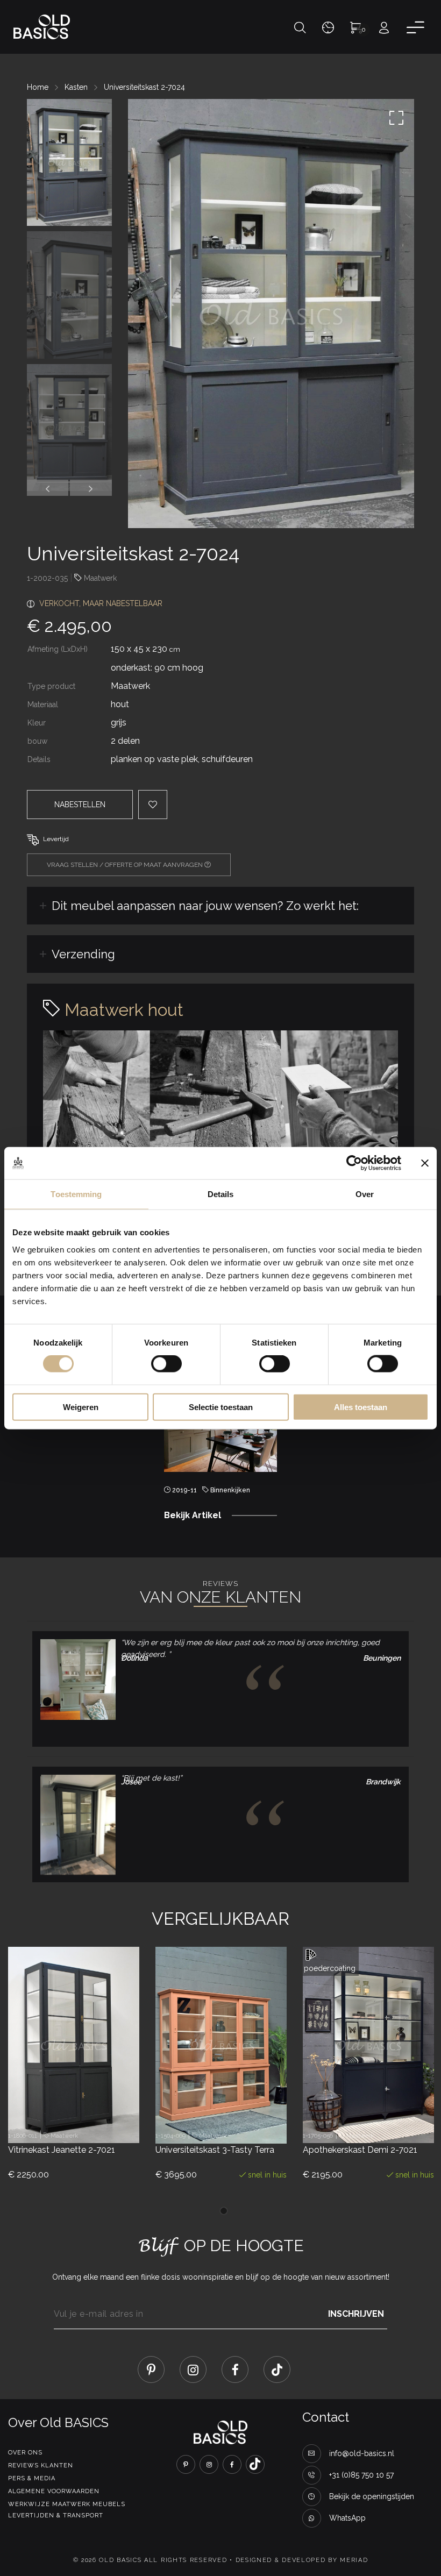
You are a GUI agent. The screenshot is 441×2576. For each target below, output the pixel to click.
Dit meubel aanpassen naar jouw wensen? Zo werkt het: (205, 906)
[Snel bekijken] (58, 2119)
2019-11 (184, 1490)
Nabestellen (80, 805)
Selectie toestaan (221, 1407)
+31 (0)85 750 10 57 (361, 2475)
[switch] (166, 1364)
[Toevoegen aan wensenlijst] (95, 2119)
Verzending (83, 954)
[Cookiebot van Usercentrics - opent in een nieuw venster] (354, 1163)
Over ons (25, 2453)
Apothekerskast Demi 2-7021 (360, 2150)
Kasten (76, 87)
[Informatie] (133, 2119)
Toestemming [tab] (76, 1194)
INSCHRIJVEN (356, 2314)
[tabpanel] (220, 1445)
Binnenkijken (230, 1490)
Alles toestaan (361, 1407)
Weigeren (81, 1407)
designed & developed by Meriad (302, 2560)
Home (38, 87)
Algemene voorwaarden (54, 2491)
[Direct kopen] (280, 2120)
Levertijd (56, 839)
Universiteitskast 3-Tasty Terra (215, 2150)
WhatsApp (347, 2518)
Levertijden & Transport (56, 2515)
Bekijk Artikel (193, 1515)
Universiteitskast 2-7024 (144, 87)
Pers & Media (32, 2478)
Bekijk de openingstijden (372, 2496)
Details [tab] (221, 1194)
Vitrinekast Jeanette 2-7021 (62, 2150)
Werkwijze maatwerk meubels (67, 2504)
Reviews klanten (41, 2465)
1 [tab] (224, 2211)
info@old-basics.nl (362, 2453)
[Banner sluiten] (425, 1163)
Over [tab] (365, 1194)
